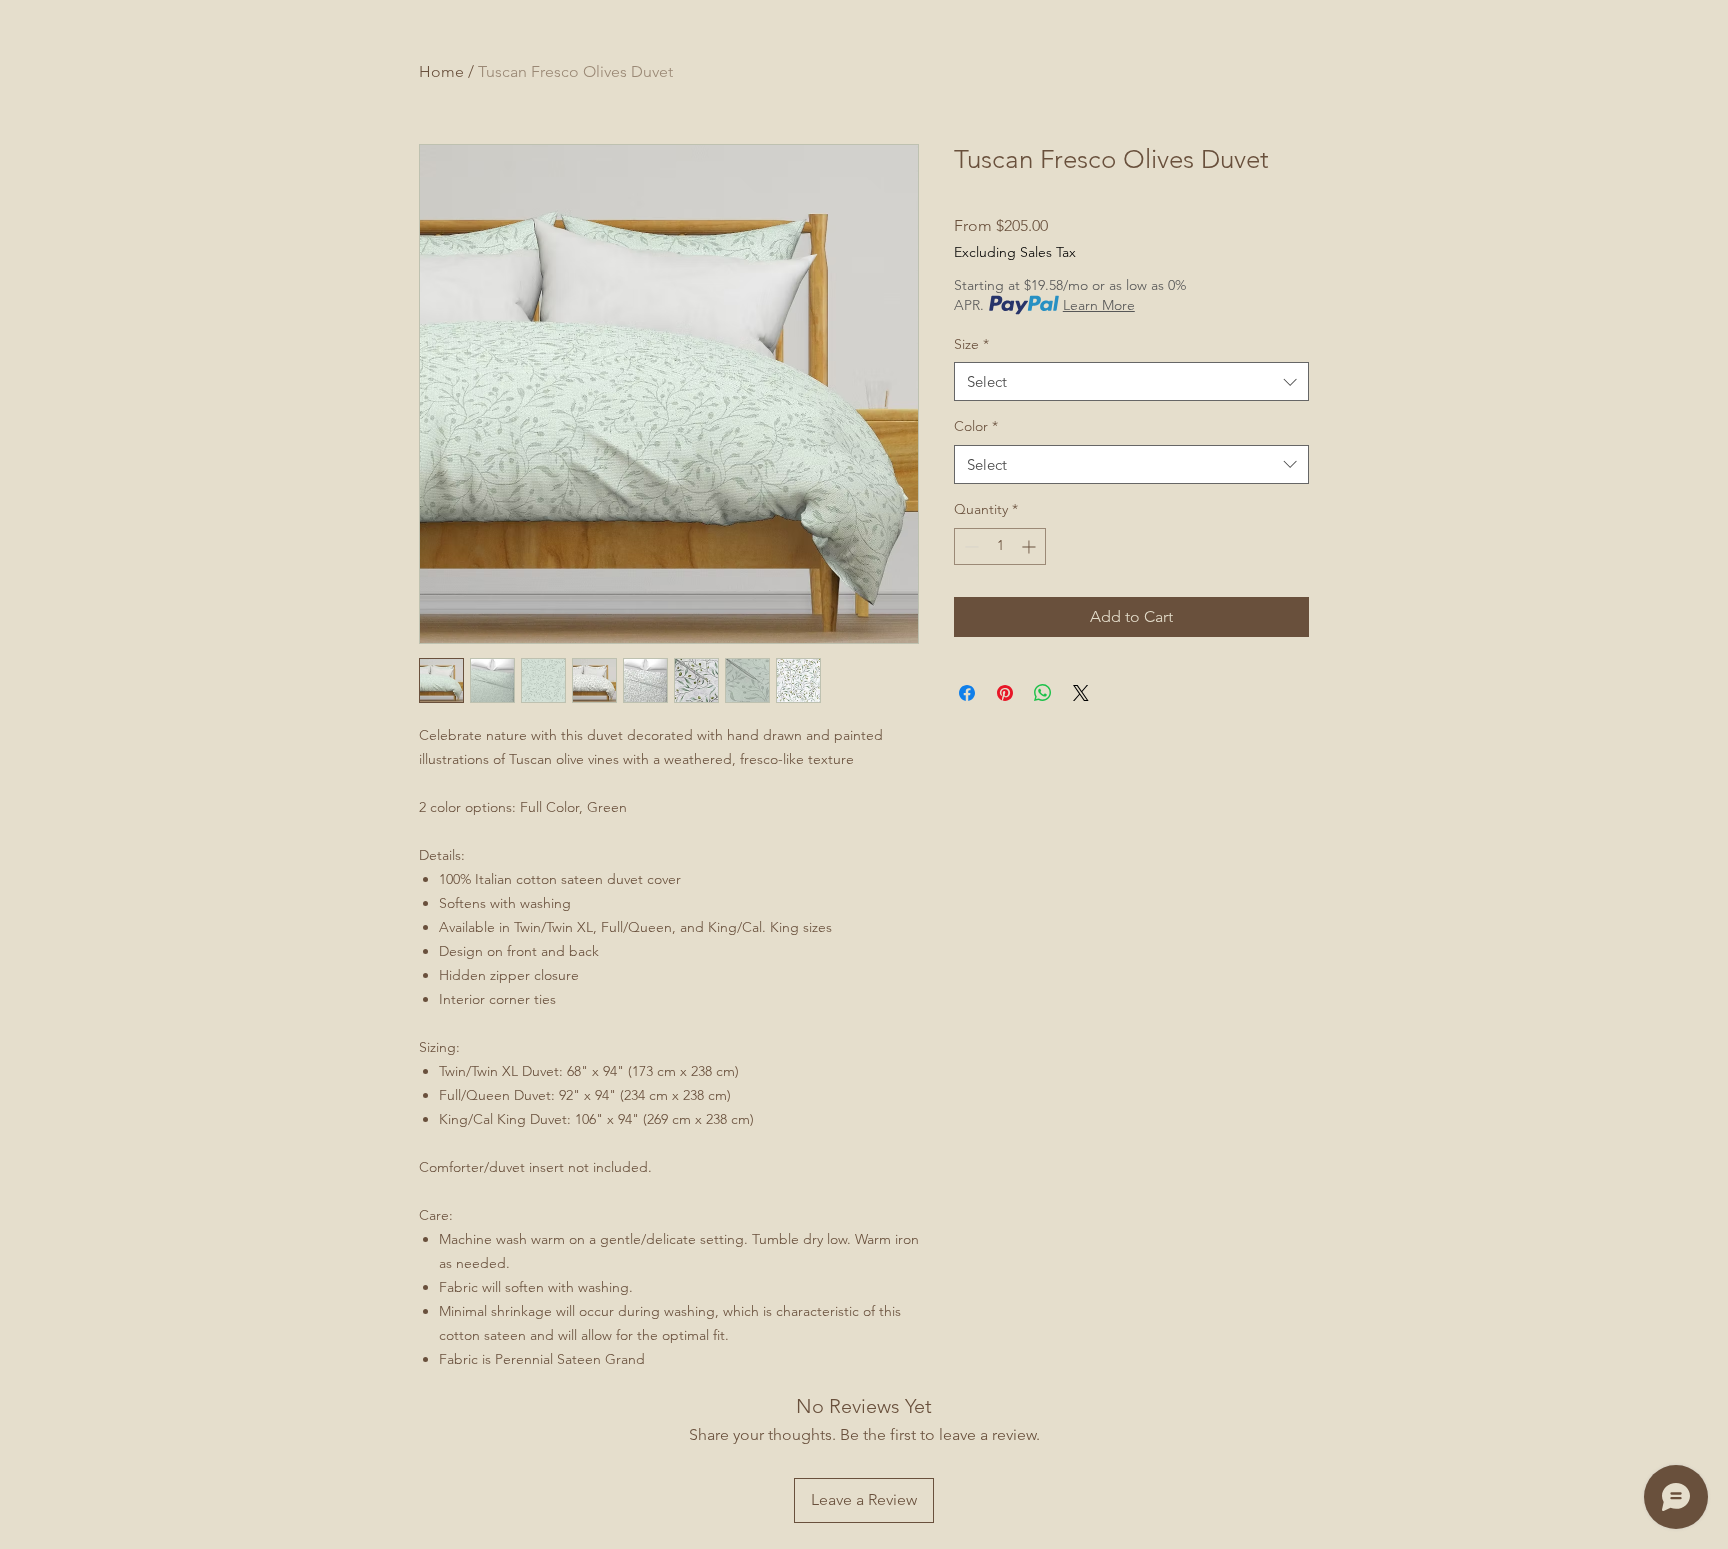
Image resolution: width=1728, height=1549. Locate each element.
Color (976, 426)
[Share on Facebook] (967, 693)
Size (971, 344)
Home (441, 71)
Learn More (1099, 305)
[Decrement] (969, 546)
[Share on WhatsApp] (1043, 693)
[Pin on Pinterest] (1005, 693)
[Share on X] (1081, 693)
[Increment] (1030, 546)
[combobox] (1131, 381)
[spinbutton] (1000, 546)
